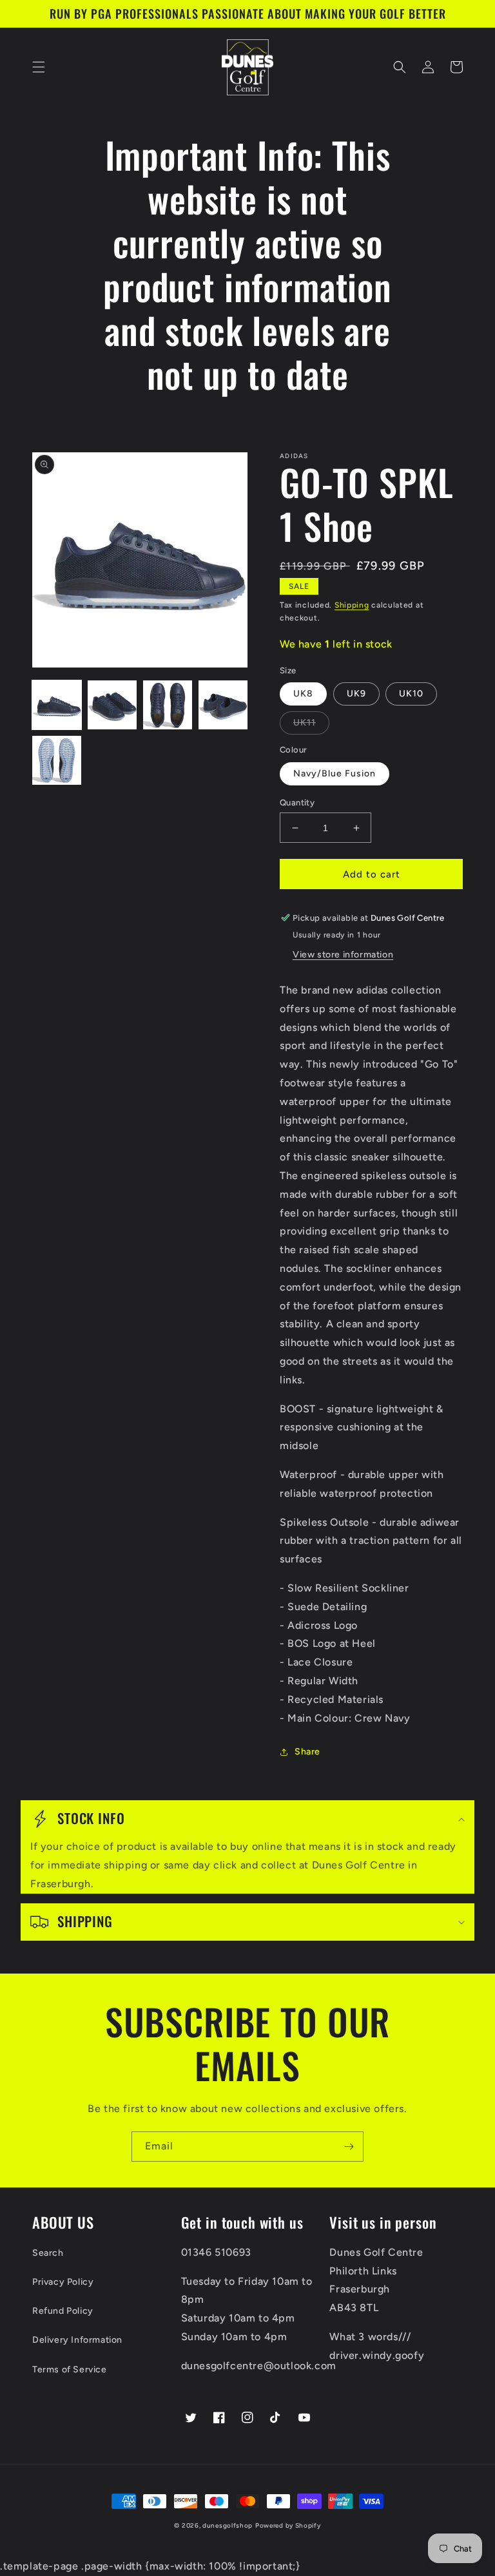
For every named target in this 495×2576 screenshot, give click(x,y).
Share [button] (307, 1752)
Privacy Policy (63, 2282)
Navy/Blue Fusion (335, 774)
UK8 (303, 694)
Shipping (352, 605)
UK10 (411, 694)
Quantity (297, 803)
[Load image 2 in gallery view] (112, 705)
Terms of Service (70, 2369)
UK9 (356, 694)
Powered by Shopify (288, 2525)
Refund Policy (63, 2311)
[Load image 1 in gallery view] (57, 705)
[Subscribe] (349, 2147)
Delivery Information (77, 2340)
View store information (343, 955)
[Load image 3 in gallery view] (168, 705)
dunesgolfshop (228, 2525)
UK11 (305, 723)
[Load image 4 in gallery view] (223, 705)
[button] (39, 67)
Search (48, 2253)
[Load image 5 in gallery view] (57, 760)
